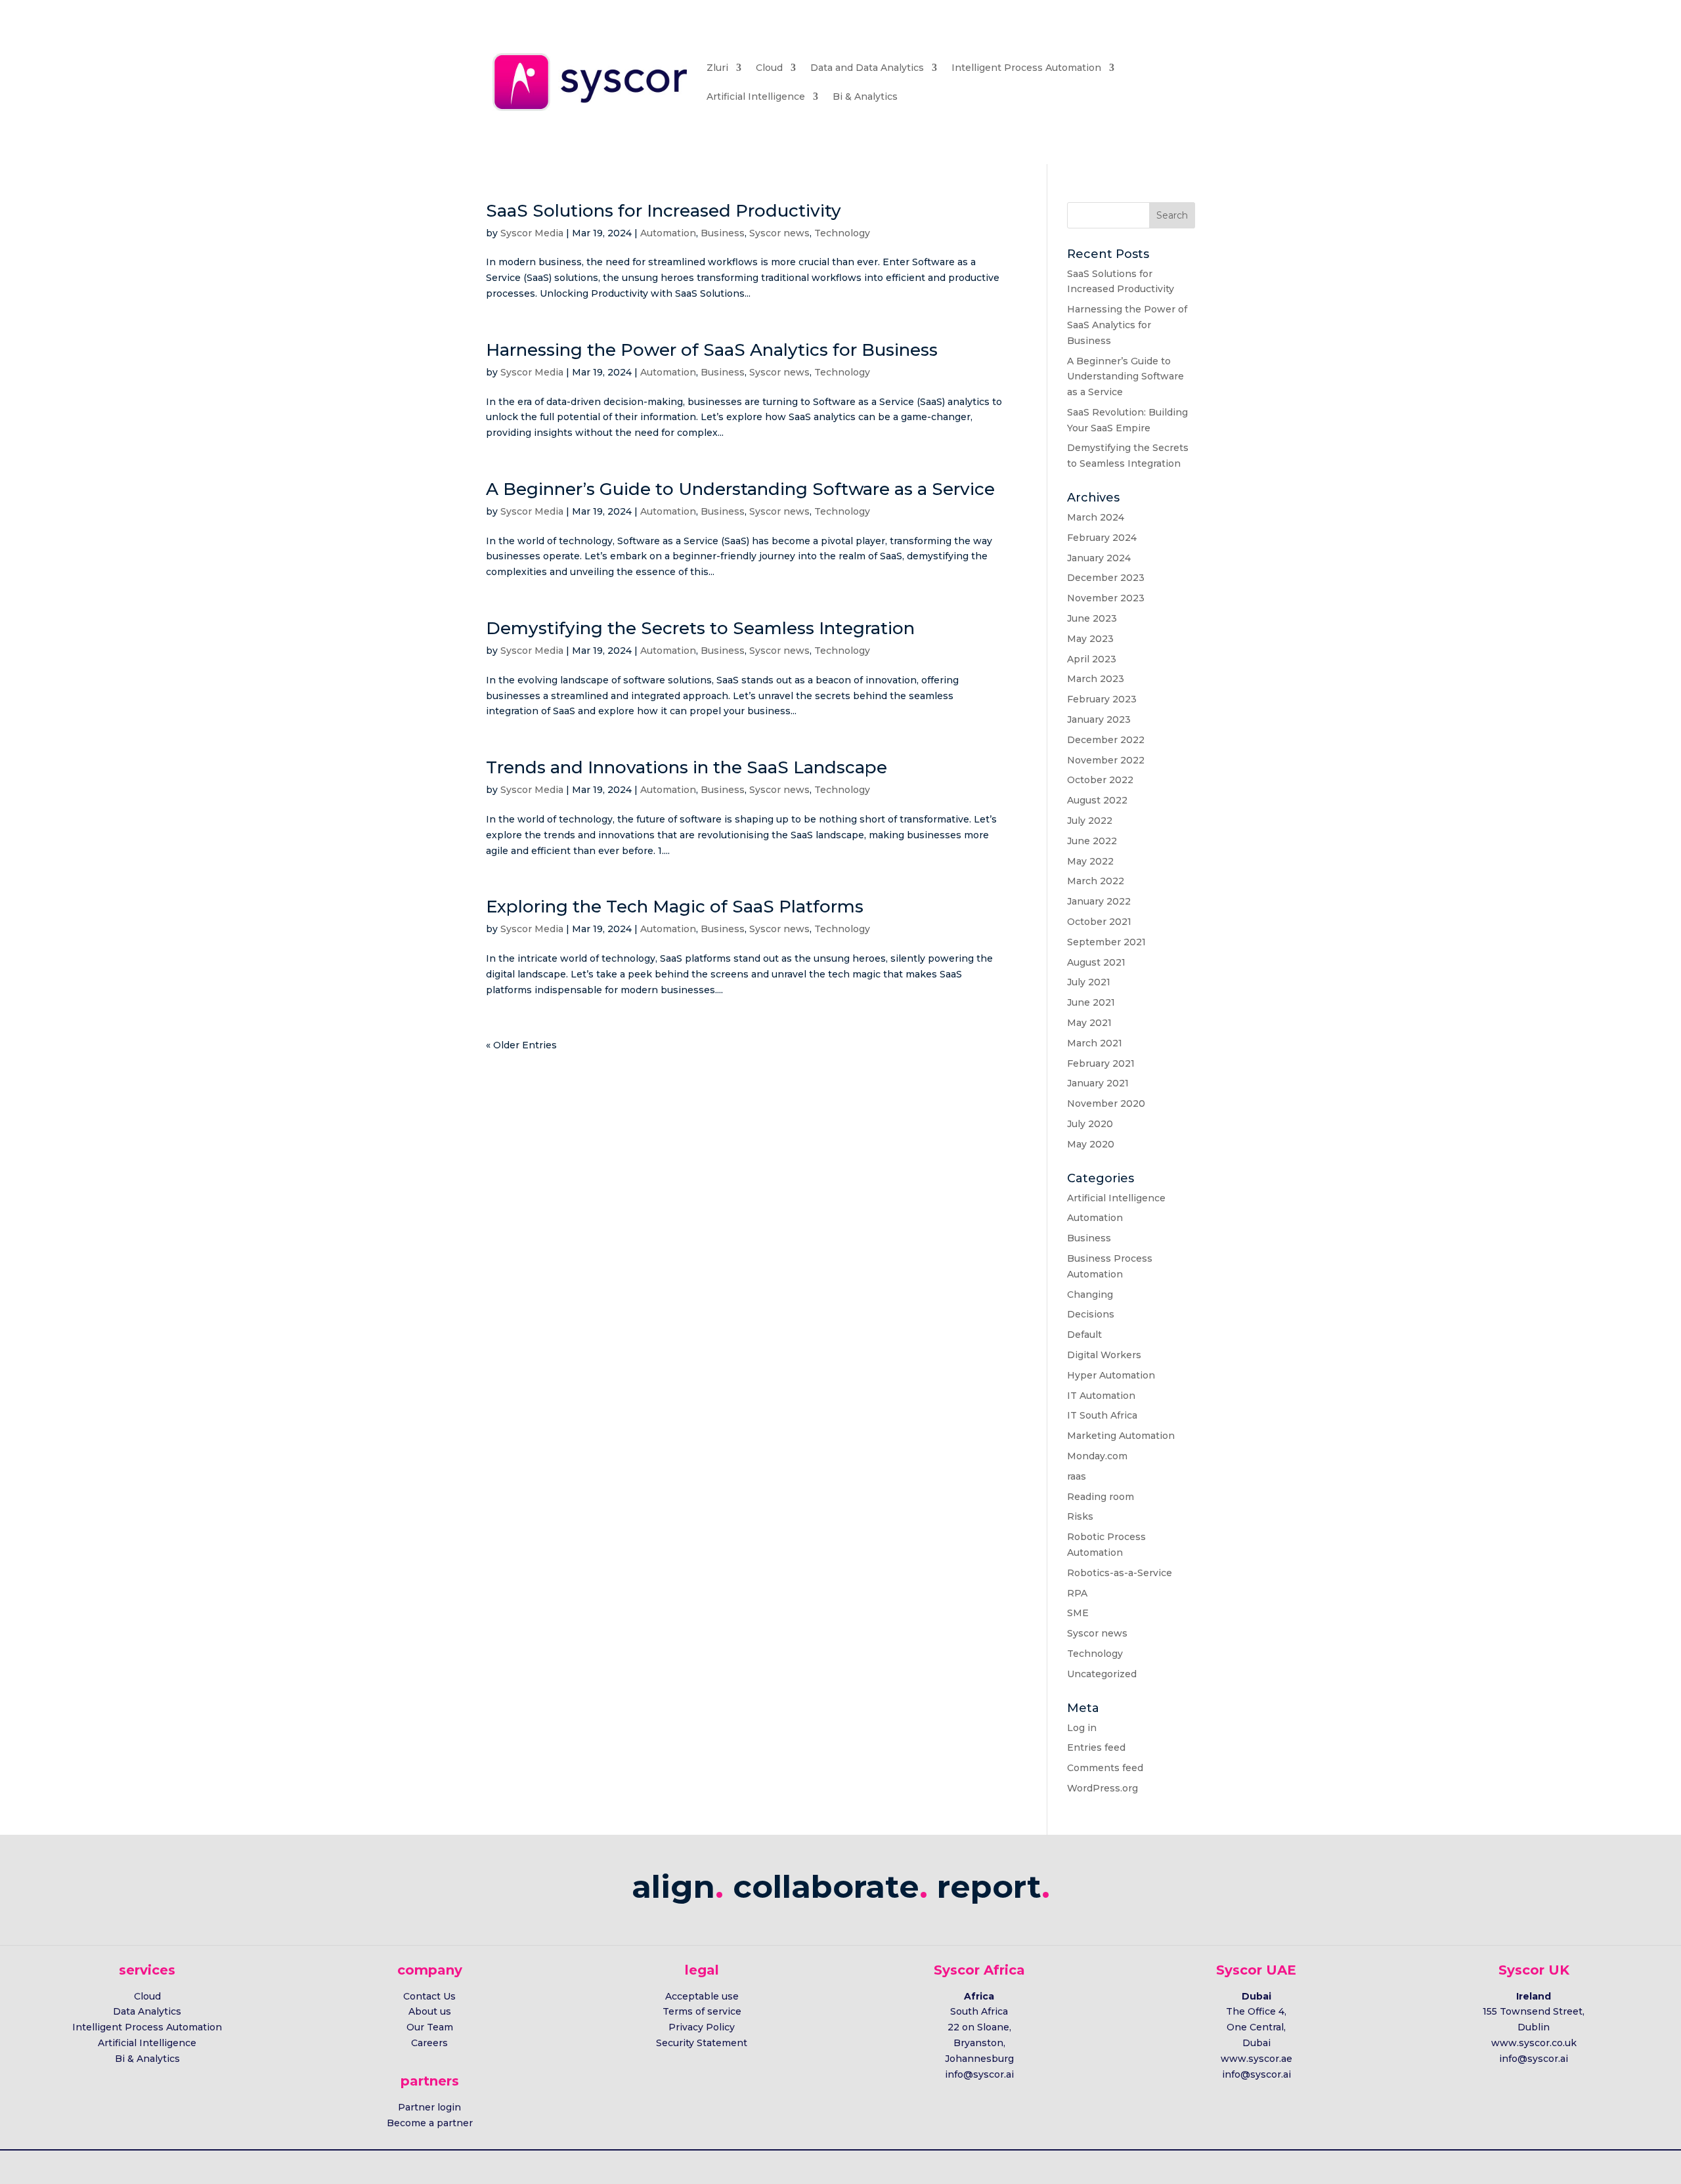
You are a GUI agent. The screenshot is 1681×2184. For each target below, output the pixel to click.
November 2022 (1106, 760)
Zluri (717, 68)
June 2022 (1092, 841)
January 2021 (1098, 1083)
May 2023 (1090, 639)
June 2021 (1091, 1002)
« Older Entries (521, 1045)
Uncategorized (1102, 1674)
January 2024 (1099, 558)
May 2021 (1089, 1023)
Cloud (769, 68)
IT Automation (1101, 1396)
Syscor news (779, 233)
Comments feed (1105, 1768)
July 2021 (1089, 982)
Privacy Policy (702, 2027)
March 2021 (1095, 1043)
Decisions (1091, 1314)
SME (1078, 1613)
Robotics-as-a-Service (1120, 1573)
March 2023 (1096, 679)
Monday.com (1097, 1456)
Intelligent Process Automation (1026, 68)
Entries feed (1096, 1747)
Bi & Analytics (865, 96)
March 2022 (1096, 881)
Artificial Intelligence (756, 96)
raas (1077, 1476)
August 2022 (1097, 800)
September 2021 (1106, 942)
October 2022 (1100, 780)
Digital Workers (1104, 1355)
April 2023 (1092, 659)
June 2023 (1092, 618)
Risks (1080, 1516)
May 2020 (1091, 1144)
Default (1084, 1335)
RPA (1077, 1593)
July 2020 (1090, 1124)
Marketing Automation (1121, 1436)
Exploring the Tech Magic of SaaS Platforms (675, 907)
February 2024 (1102, 538)
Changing (1090, 1295)
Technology (842, 233)
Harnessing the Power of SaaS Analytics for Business (712, 350)
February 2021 (1101, 1063)
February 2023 (1102, 699)
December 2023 (1106, 578)
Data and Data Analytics (867, 68)
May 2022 (1090, 861)
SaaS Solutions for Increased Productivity (664, 211)
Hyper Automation (1111, 1375)
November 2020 (1106, 1103)
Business (723, 233)
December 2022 (1106, 740)
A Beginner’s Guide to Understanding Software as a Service (740, 489)
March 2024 (1096, 517)
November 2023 (1106, 598)
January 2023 (1099, 719)
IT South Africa (1102, 1415)
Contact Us (429, 1996)
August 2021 (1096, 962)
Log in (1082, 1728)
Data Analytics (147, 2011)
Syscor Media (532, 233)
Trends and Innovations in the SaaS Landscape (687, 767)
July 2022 (1090, 821)
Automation (668, 233)
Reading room (1101, 1497)
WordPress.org (1102, 1788)
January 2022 (1099, 901)
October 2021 (1099, 922)
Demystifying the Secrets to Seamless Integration (700, 628)
